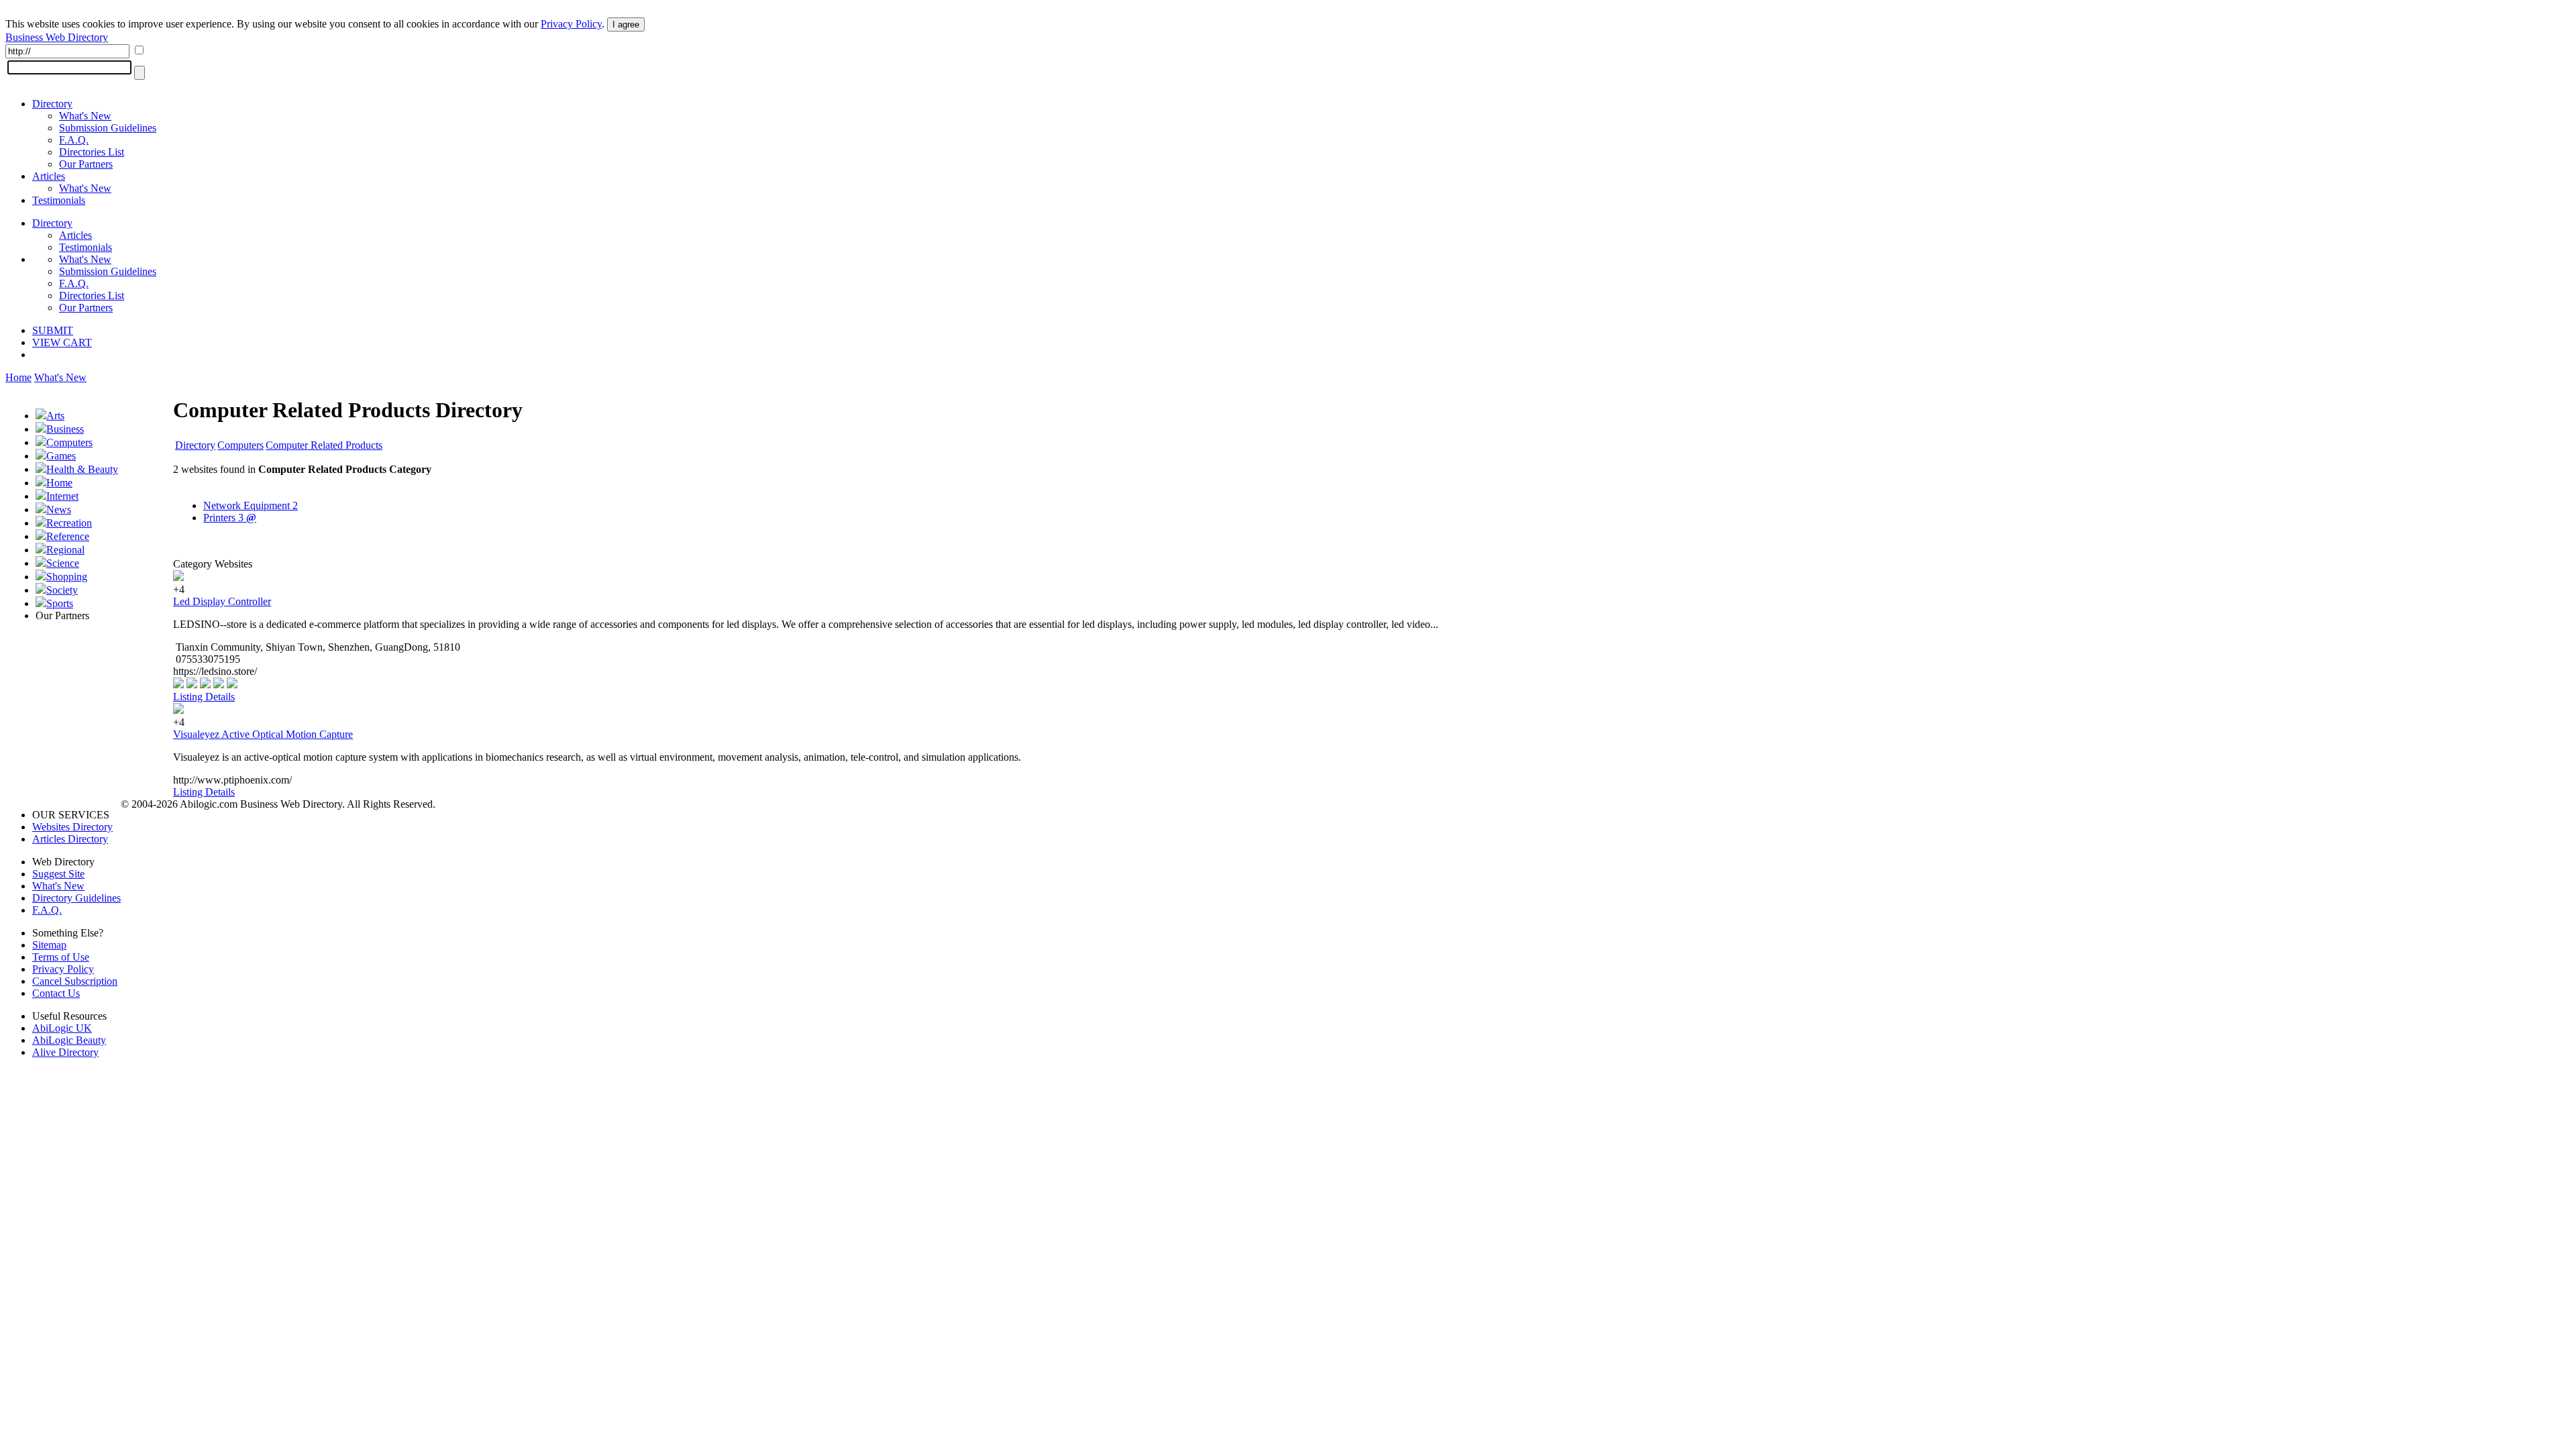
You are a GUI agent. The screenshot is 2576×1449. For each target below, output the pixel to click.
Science (63, 563)
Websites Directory (72, 827)
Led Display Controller (222, 601)
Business (65, 429)
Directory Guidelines (76, 898)
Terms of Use (61, 957)
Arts (55, 416)
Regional (65, 550)
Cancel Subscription (75, 981)
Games (61, 456)
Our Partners (86, 164)
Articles (49, 176)
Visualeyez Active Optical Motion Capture (263, 734)
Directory (52, 104)
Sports (60, 603)
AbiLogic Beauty (69, 1040)
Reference (68, 536)
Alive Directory (65, 1052)
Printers (230, 518)
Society (62, 590)
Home (18, 377)
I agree (626, 24)
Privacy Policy (571, 24)
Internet (62, 496)
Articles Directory (70, 839)
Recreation (69, 523)
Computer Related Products (324, 445)
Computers (69, 442)
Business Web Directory (57, 37)
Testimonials (59, 200)
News (59, 509)
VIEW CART (62, 342)
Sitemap (49, 945)
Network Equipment (251, 505)
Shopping (67, 577)
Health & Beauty (82, 469)
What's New (85, 116)
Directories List (92, 152)
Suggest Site (58, 874)
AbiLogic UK (62, 1028)
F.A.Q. (74, 140)
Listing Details (204, 697)
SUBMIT (53, 330)
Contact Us (56, 993)
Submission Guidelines (108, 128)
